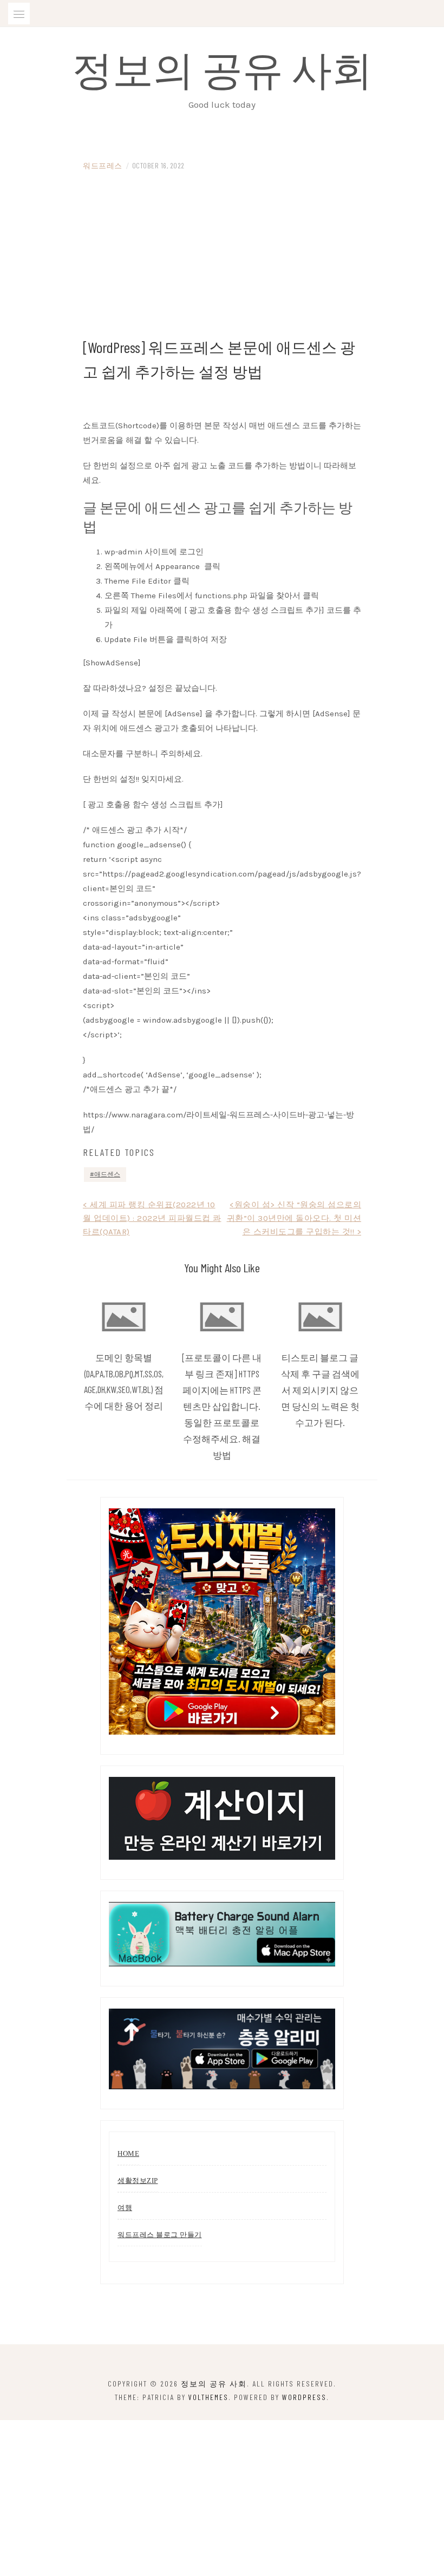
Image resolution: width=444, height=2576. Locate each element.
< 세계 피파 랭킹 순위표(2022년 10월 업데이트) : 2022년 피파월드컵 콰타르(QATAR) (152, 1218)
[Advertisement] (222, 254)
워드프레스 (103, 165)
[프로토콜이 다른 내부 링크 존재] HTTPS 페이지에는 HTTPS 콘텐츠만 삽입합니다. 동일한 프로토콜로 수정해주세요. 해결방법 (222, 1406)
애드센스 (107, 1174)
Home (128, 2153)
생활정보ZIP (138, 2181)
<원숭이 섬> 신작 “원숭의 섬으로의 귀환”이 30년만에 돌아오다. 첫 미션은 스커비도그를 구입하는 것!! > (294, 1218)
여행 (125, 2208)
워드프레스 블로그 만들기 (160, 2235)
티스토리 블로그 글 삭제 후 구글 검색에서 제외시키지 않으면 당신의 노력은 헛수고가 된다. (320, 1390)
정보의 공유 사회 (222, 68)
